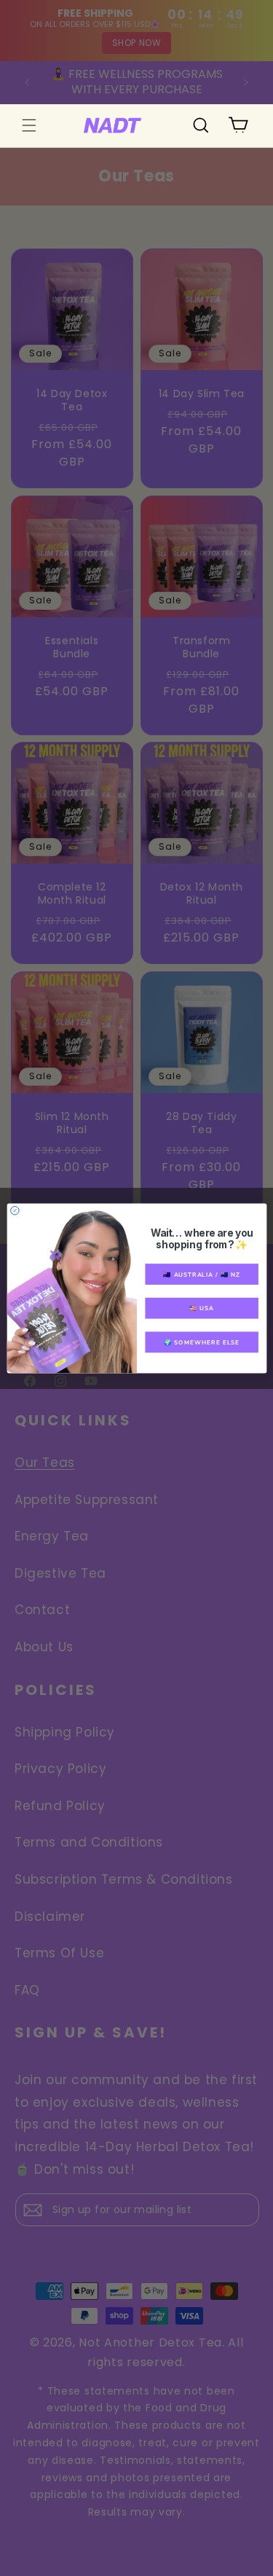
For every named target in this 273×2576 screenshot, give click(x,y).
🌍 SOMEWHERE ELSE (202, 1342)
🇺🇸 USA (202, 1308)
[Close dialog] (14, 1210)
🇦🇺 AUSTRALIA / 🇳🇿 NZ (202, 1274)
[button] (29, 125)
